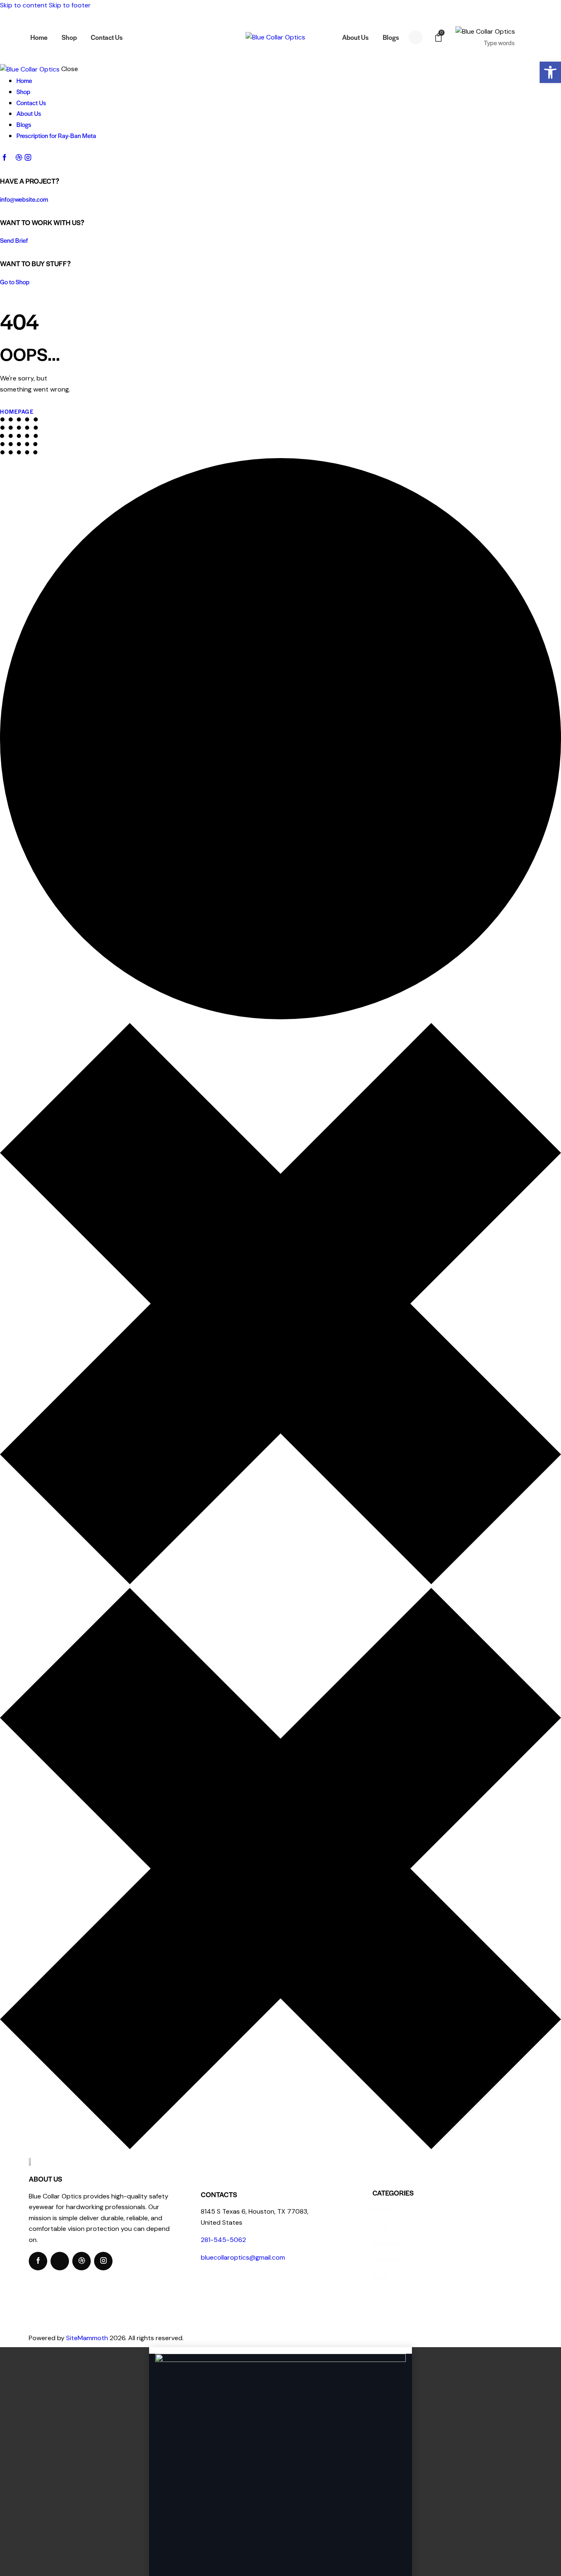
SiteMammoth (87, 2338)
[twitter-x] (11, 158)
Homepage (17, 411)
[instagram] (28, 158)
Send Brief (14, 240)
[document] (280, 2462)
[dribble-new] (18, 158)
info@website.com (24, 199)
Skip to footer (70, 5)
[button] (550, 72)
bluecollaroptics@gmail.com (243, 2257)
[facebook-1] (5, 158)
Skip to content (24, 5)
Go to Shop (15, 282)
